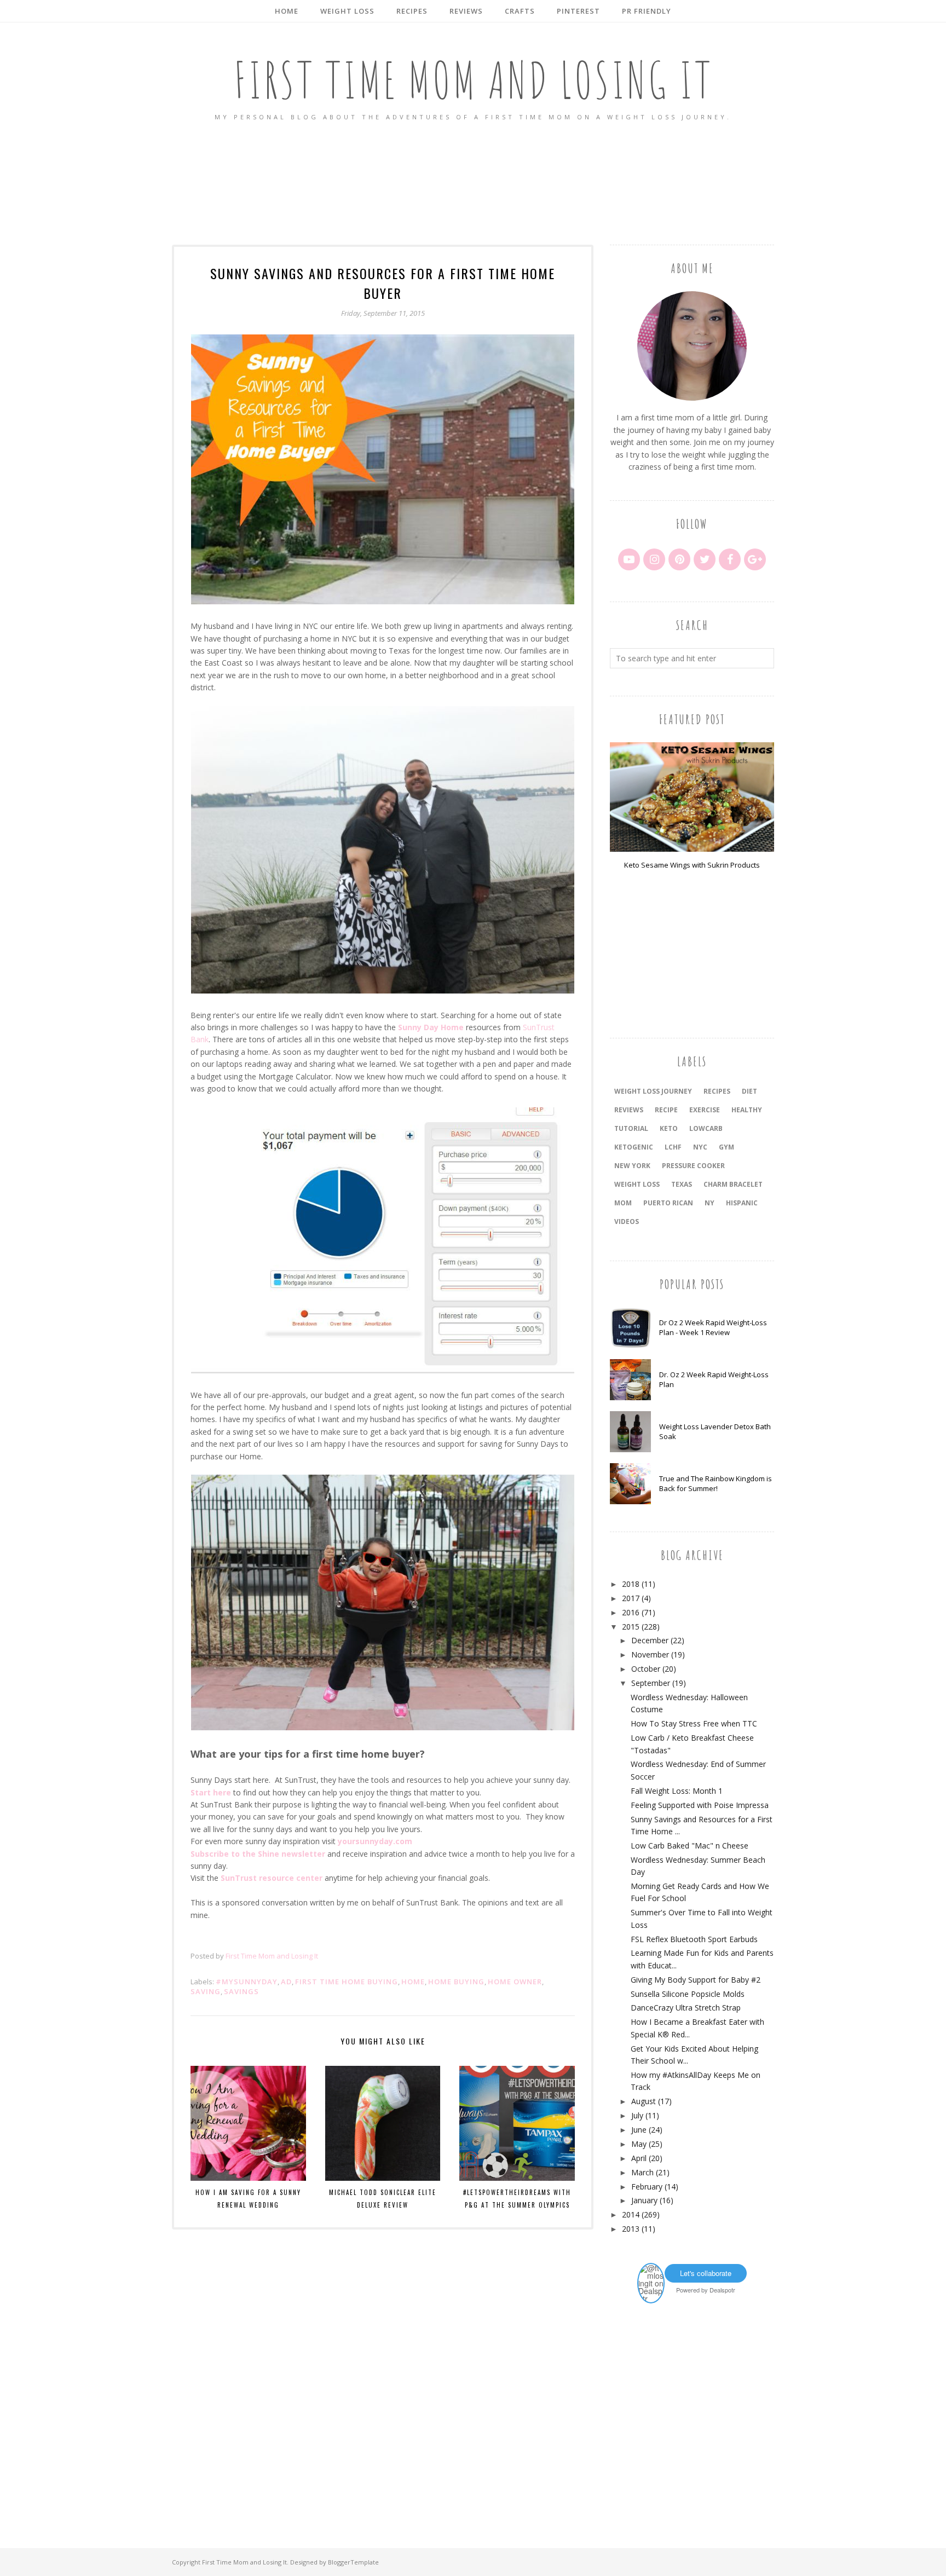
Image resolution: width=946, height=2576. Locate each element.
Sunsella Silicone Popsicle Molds (688, 1994)
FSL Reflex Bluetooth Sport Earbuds (694, 1939)
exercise (705, 1110)
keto (669, 1128)
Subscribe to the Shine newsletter (258, 1854)
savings (241, 1991)
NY (709, 1203)
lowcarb (706, 1128)
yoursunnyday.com (375, 1841)
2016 (631, 1612)
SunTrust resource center (272, 1878)
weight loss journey (653, 1091)
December (650, 1640)
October (646, 1669)
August (644, 2101)
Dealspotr (722, 2290)
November (650, 1654)
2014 (631, 2214)
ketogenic (634, 1147)
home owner (515, 1982)
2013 (631, 2229)
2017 (631, 1598)
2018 (631, 1584)
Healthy (747, 1110)
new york (632, 1166)
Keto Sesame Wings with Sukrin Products (692, 865)
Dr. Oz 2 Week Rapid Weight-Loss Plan (714, 1379)
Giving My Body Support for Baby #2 (696, 1980)
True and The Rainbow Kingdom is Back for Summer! (716, 1483)
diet (749, 1091)
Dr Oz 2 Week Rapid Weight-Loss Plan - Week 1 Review (713, 1327)
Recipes (717, 1091)
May (639, 2144)
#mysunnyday (247, 1982)
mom (623, 1203)
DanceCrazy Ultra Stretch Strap (686, 2008)
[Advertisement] (473, 184)
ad (286, 1982)
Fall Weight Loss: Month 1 (677, 1791)
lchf (673, 1147)
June (639, 2130)
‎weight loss (637, 1184)
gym (726, 1147)
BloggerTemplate (353, 2562)
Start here (211, 1792)
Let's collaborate (706, 2273)
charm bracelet (733, 1184)
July (637, 2115)
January (644, 2200)
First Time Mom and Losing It (473, 80)
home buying (456, 1982)
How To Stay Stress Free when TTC (694, 1723)
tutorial (631, 1128)
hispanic (742, 1203)
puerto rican (668, 1203)
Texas (682, 1184)
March (642, 2172)
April (639, 2158)
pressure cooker (693, 1166)
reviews (629, 1110)
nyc (700, 1147)
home (413, 1982)
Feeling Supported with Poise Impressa (700, 1805)
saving (206, 1991)
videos (627, 1221)
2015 (631, 1627)
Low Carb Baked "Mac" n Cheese (690, 1846)
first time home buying (347, 1982)
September (651, 1683)
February (647, 2187)
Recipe (666, 1110)
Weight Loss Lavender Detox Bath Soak (715, 1431)
